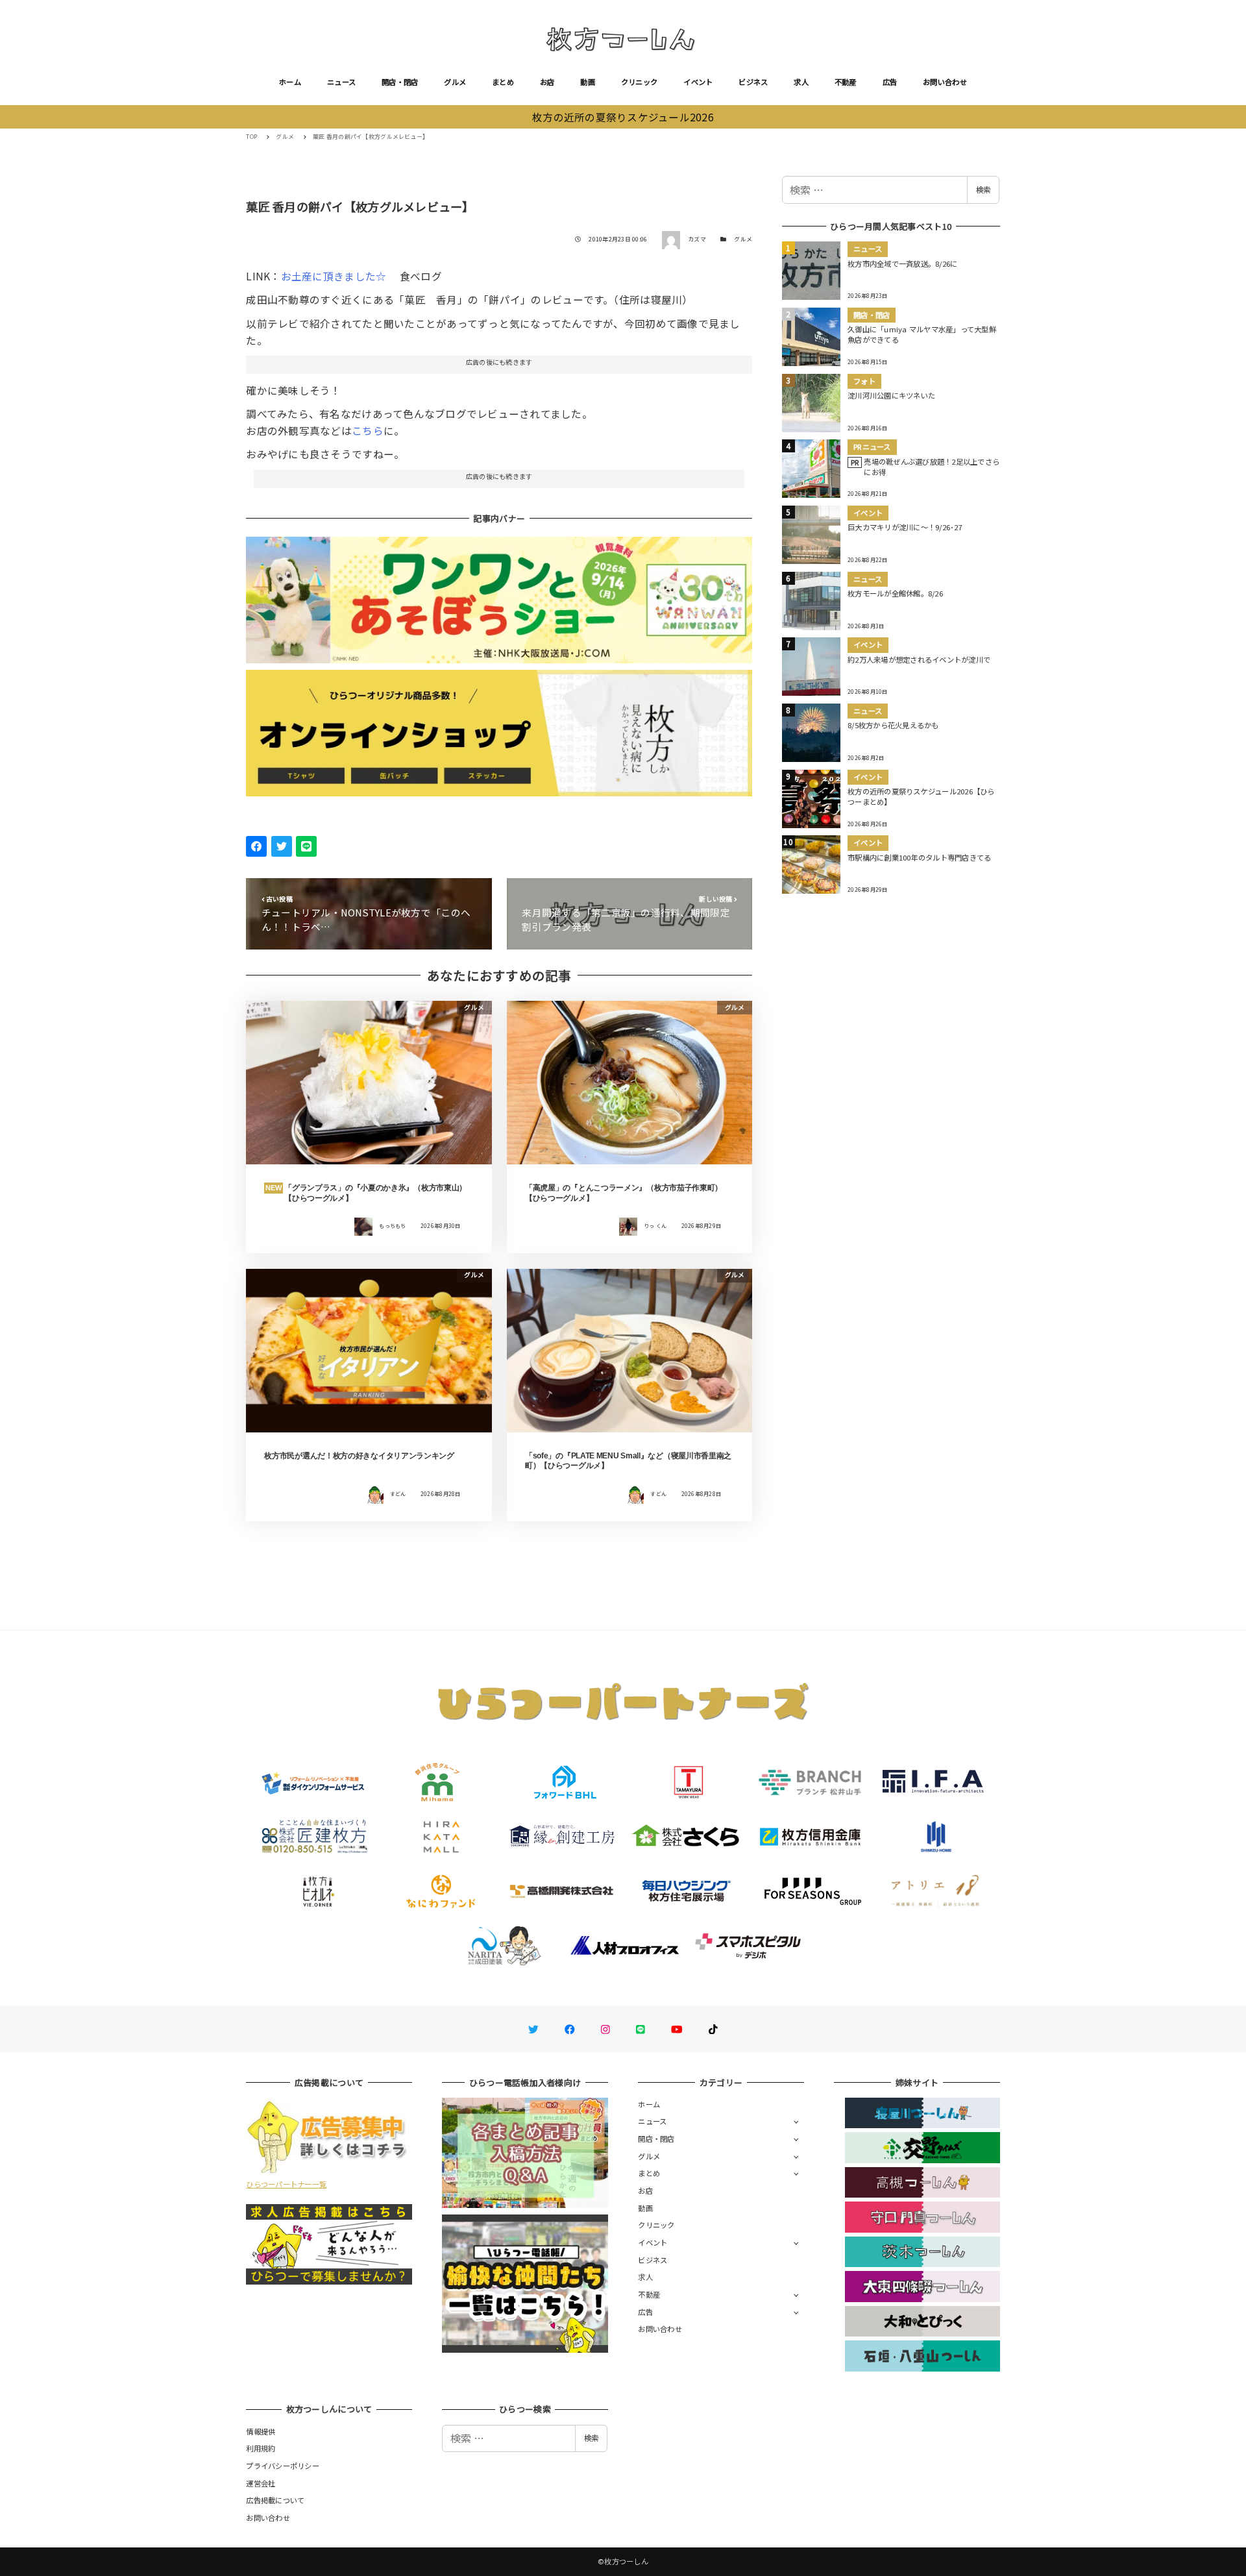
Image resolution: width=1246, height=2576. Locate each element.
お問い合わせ (945, 82)
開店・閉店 (400, 82)
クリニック (639, 82)
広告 (890, 82)
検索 (983, 190)
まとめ (503, 82)
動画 (588, 82)
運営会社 (261, 2483)
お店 (547, 82)
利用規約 (261, 2448)
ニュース (341, 82)
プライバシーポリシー (283, 2466)
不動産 (846, 82)
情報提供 (261, 2431)
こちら (368, 430)
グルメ (455, 82)
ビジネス (753, 82)
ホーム (290, 82)
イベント (698, 82)
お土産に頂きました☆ (335, 276)
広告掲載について (275, 2500)
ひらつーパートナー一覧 (286, 2184)
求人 (801, 82)
